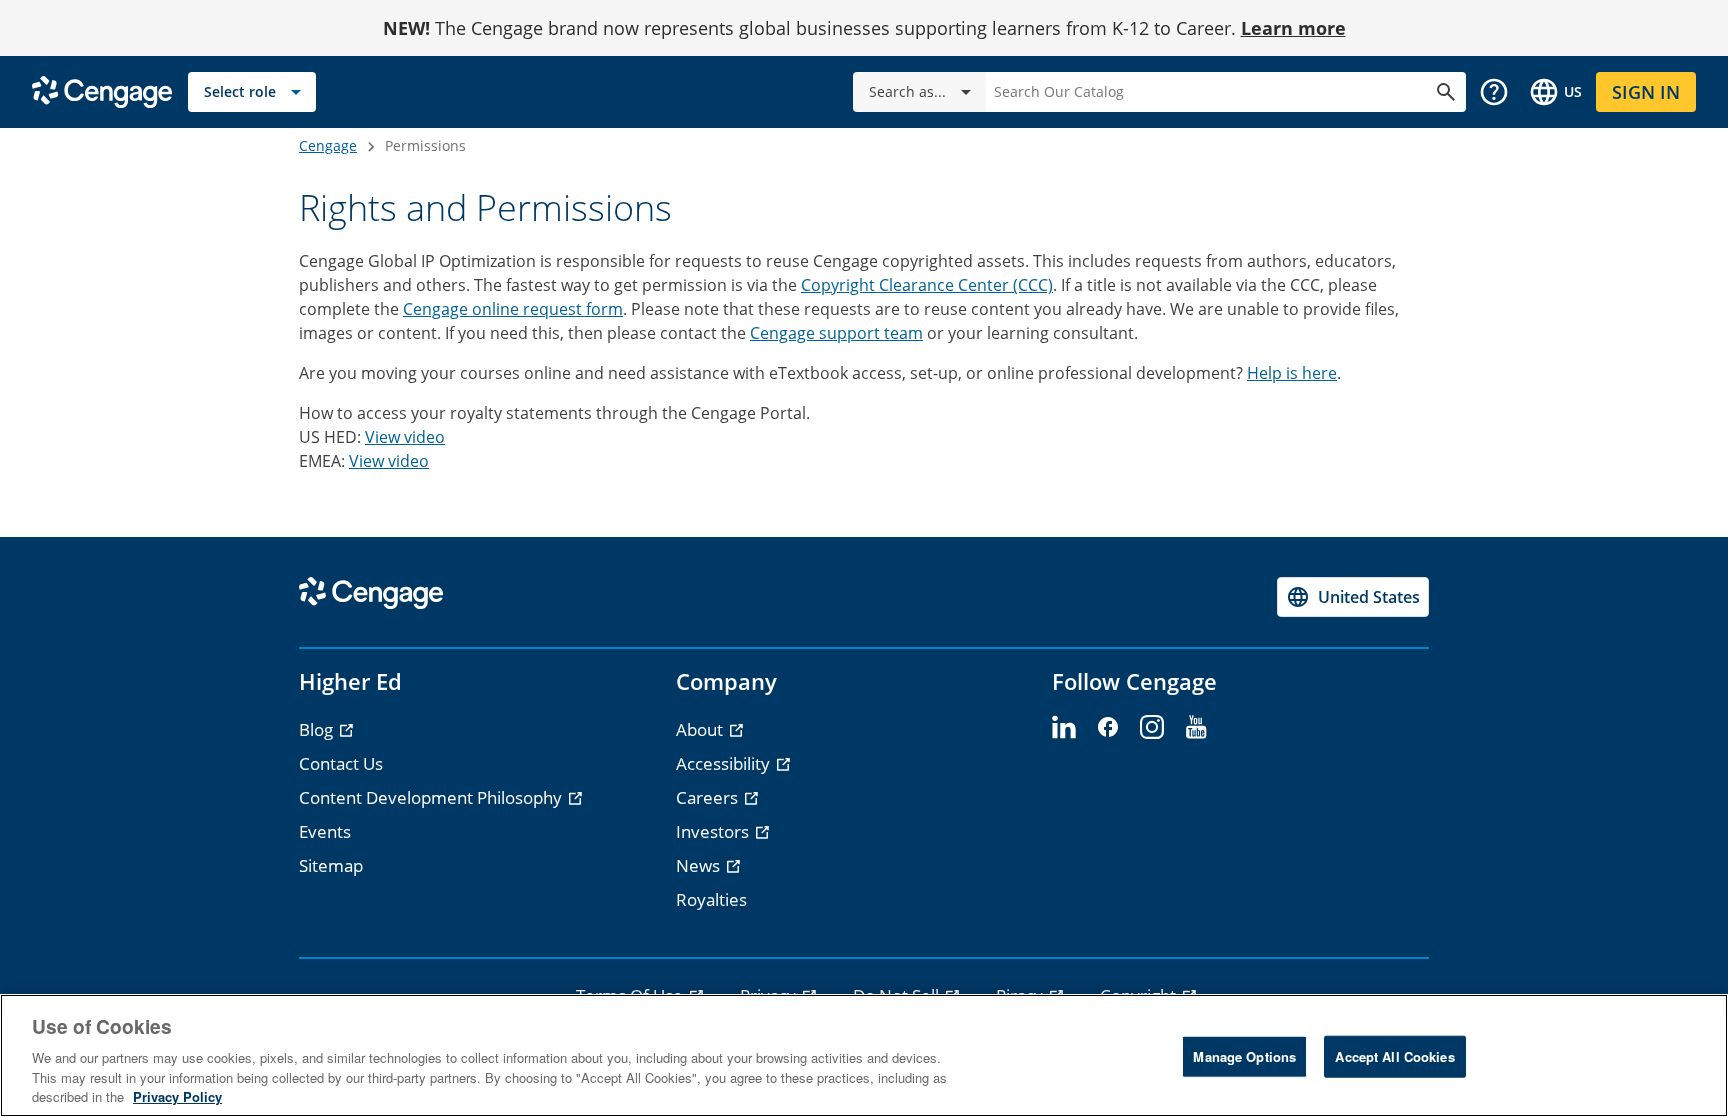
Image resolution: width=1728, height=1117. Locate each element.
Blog (318, 729)
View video (405, 437)
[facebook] (1108, 728)
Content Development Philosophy (432, 797)
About (701, 729)
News (700, 865)
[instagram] (1152, 728)
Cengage (328, 145)
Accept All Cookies (1394, 1056)
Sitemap (331, 865)
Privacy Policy (177, 1096)
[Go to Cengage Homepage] (102, 90)
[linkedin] (1064, 728)
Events (325, 831)
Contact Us (341, 763)
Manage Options (1244, 1056)
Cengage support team (836, 333)
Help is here (1292, 373)
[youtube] (1196, 728)
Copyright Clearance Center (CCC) (927, 285)
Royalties (711, 899)
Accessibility (725, 763)
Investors (714, 831)
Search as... (907, 91)
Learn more (1293, 28)
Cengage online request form (513, 309)
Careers (709, 797)
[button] (1494, 92)
